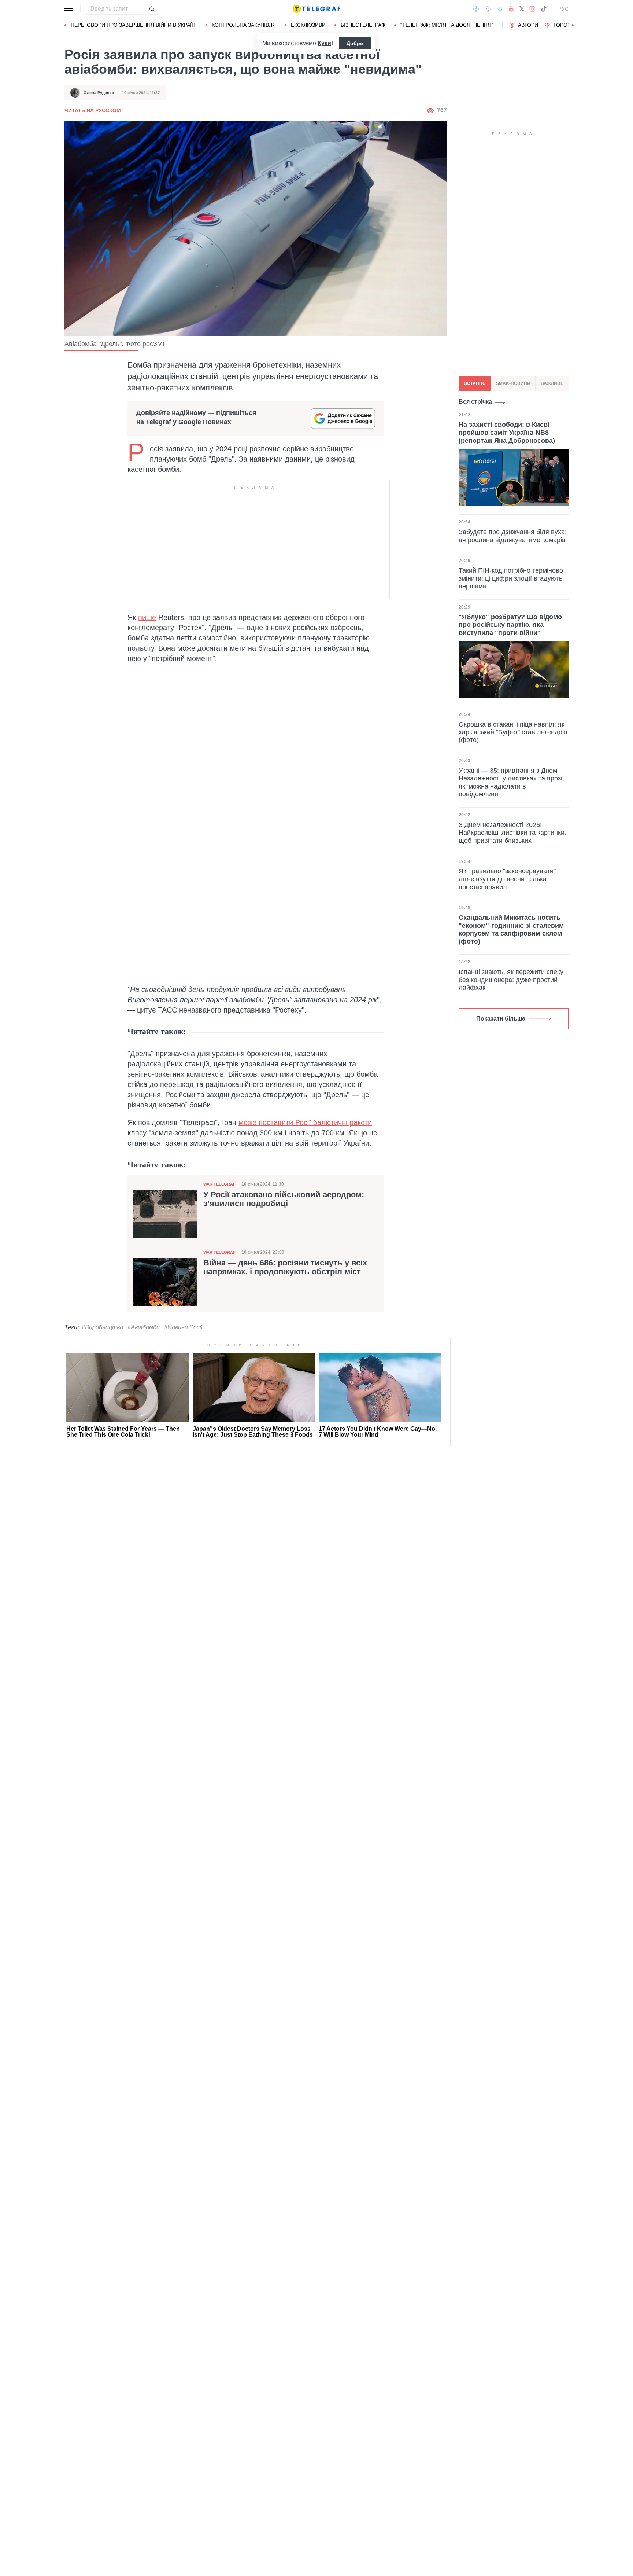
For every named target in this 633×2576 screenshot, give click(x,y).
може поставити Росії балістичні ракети (305, 1122)
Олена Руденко (99, 93)
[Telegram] (500, 9)
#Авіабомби (144, 1327)
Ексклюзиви (308, 25)
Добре (355, 43)
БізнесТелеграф (363, 25)
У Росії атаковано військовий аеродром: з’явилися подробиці (284, 1199)
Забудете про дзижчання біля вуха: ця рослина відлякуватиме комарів (513, 536)
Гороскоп (568, 25)
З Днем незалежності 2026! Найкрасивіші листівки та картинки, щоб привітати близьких (512, 833)
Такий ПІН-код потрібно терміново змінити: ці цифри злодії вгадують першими (511, 578)
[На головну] (316, 9)
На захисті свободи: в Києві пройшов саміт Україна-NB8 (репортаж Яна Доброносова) (507, 432)
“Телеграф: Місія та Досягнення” (447, 25)
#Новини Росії (183, 1327)
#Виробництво (102, 1327)
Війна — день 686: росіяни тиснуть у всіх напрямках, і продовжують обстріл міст (285, 1267)
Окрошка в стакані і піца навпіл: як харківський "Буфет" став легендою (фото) (513, 732)
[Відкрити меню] (70, 9)
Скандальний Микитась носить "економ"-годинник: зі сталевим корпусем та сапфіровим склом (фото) (511, 929)
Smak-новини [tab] (513, 383)
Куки (324, 43)
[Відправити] (152, 9)
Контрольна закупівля (244, 25)
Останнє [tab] (475, 383)
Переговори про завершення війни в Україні (134, 25)
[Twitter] (522, 9)
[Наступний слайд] (573, 25)
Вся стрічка (475, 402)
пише (147, 617)
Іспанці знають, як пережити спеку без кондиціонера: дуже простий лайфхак (511, 980)
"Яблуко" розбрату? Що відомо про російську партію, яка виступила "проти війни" (510, 624)
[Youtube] (511, 9)
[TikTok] (544, 9)
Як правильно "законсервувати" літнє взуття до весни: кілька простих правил (507, 879)
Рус (563, 9)
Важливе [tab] (552, 383)
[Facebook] (476, 9)
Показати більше (501, 1019)
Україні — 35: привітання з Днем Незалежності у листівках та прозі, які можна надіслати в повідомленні (511, 782)
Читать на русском (93, 110)
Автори (528, 25)
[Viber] (488, 9)
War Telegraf (219, 1184)
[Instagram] (532, 9)
